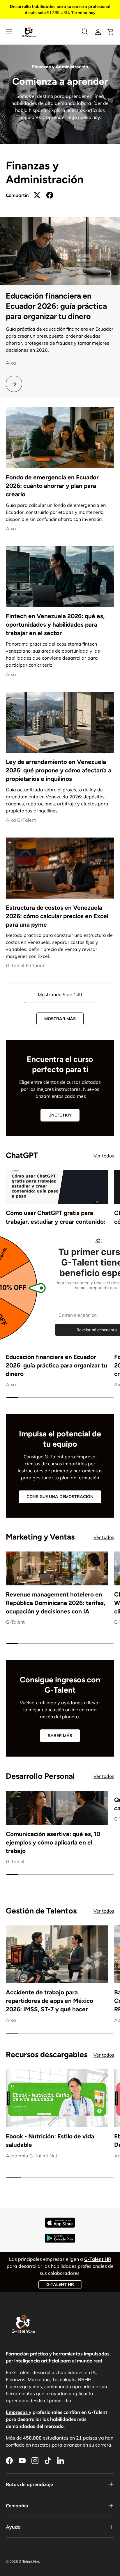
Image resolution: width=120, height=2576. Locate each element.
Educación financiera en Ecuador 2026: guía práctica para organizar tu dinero (56, 306)
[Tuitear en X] (37, 195)
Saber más (60, 1736)
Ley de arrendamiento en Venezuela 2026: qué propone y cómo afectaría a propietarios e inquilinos (59, 770)
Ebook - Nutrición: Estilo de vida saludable (50, 2140)
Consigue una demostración (60, 1497)
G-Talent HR (60, 2284)
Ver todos (104, 1156)
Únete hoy (60, 1115)
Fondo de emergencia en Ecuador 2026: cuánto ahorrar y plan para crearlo (52, 486)
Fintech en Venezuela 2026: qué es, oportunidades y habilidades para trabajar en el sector (55, 624)
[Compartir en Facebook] (50, 195)
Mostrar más (60, 1019)
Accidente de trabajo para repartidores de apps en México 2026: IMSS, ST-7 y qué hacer (50, 2001)
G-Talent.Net (29, 2562)
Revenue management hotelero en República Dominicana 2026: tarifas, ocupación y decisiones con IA (55, 1603)
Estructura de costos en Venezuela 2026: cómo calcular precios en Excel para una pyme (57, 916)
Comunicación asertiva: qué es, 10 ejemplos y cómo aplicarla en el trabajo (53, 1842)
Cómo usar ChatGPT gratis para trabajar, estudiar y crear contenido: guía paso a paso (56, 1221)
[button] (111, 32)
